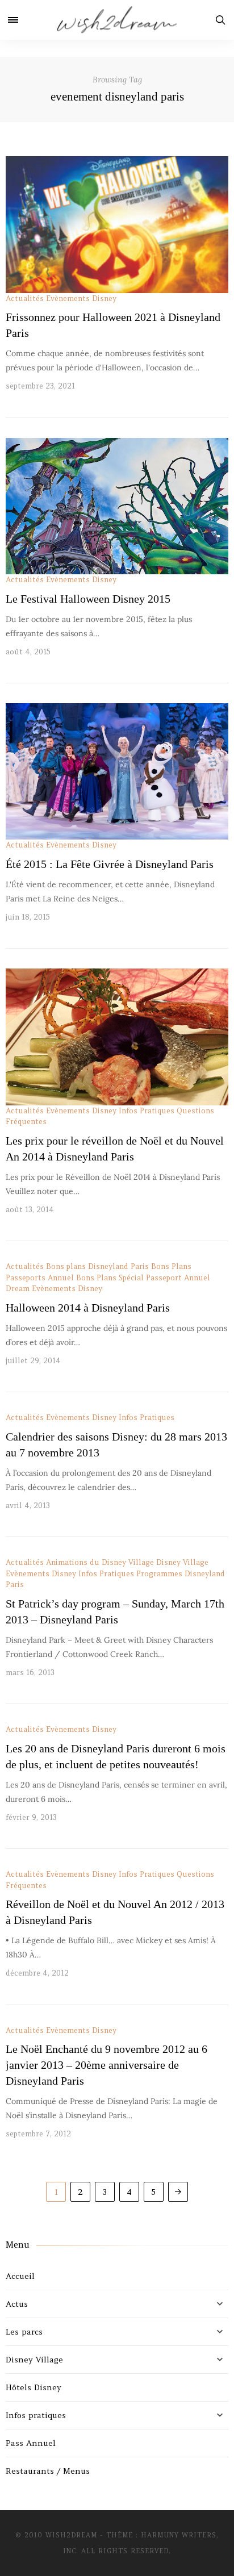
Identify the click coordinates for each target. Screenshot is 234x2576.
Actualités (25, 298)
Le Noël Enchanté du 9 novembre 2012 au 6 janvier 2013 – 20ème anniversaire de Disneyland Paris (106, 2065)
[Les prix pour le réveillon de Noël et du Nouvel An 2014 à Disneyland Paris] (117, 1037)
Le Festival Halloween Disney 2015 (88, 599)
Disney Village (182, 1562)
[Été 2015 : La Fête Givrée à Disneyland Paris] (117, 771)
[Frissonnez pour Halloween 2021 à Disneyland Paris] (117, 224)
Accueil (20, 2276)
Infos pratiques (36, 2415)
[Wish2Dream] (117, 20)
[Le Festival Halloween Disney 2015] (117, 506)
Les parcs (24, 2332)
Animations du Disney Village (100, 1562)
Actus (17, 2304)
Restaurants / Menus (48, 2471)
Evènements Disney (81, 298)
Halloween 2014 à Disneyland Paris (88, 1308)
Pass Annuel (31, 2443)
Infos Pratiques (147, 1111)
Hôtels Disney (34, 2387)
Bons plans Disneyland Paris (97, 1266)
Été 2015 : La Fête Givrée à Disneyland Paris (110, 864)
